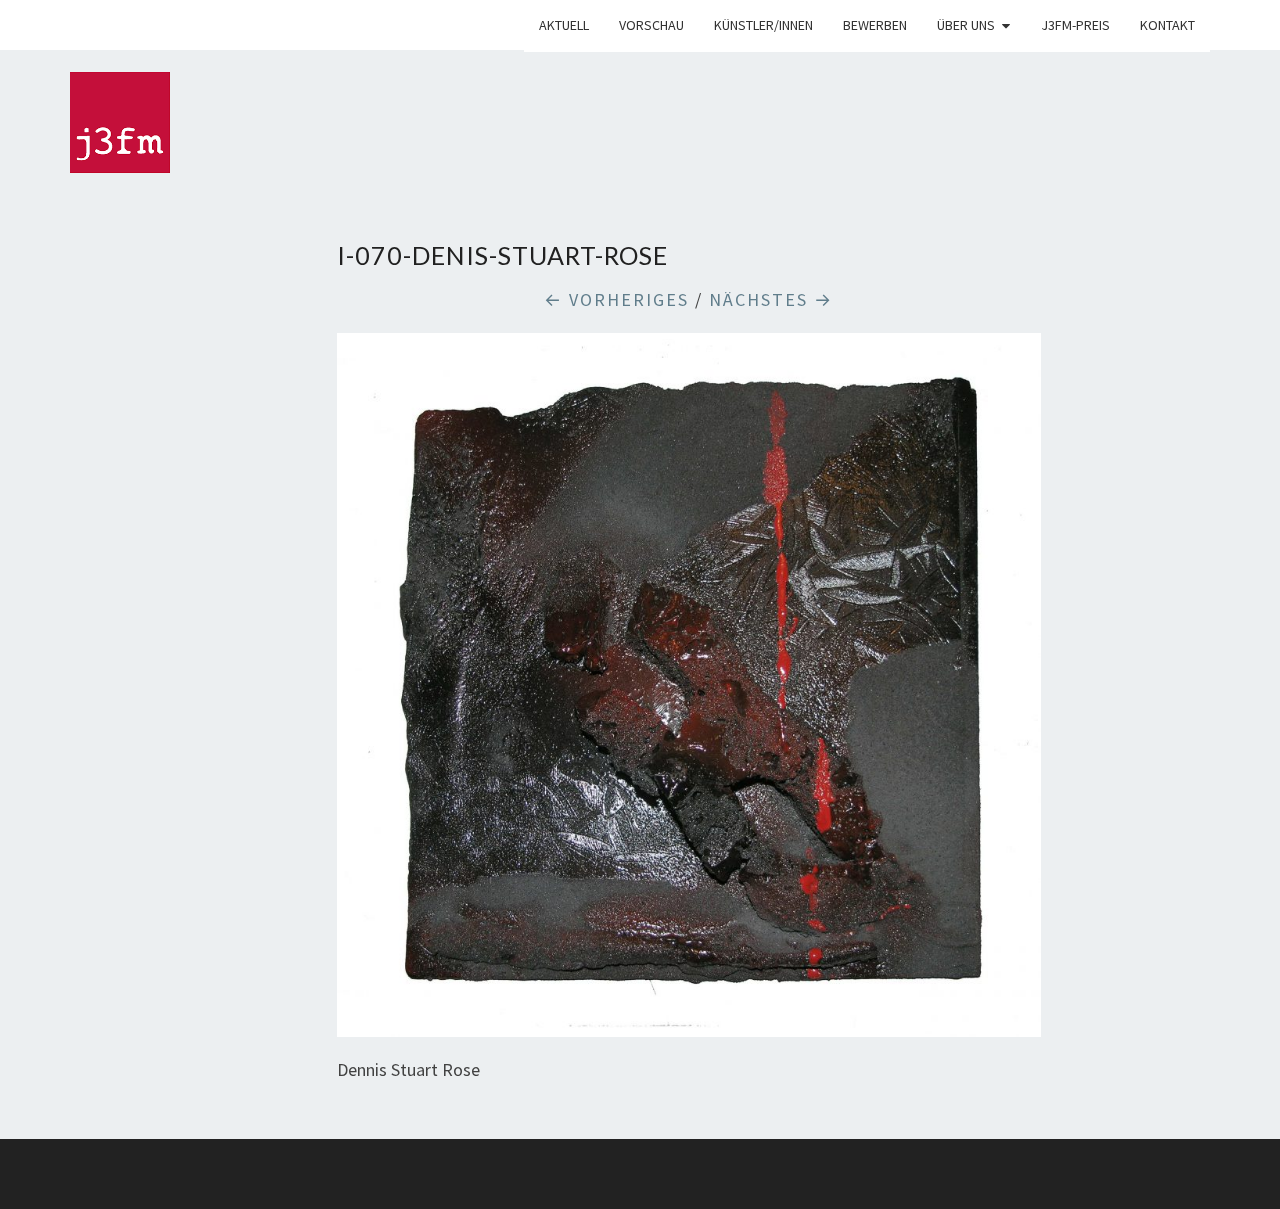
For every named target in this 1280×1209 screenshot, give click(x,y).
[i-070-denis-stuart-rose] (689, 692)
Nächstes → (771, 299)
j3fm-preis (1075, 25)
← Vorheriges (616, 299)
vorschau (651, 25)
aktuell (564, 25)
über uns (966, 25)
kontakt (1167, 25)
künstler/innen (763, 25)
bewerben (875, 25)
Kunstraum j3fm (85, 25)
